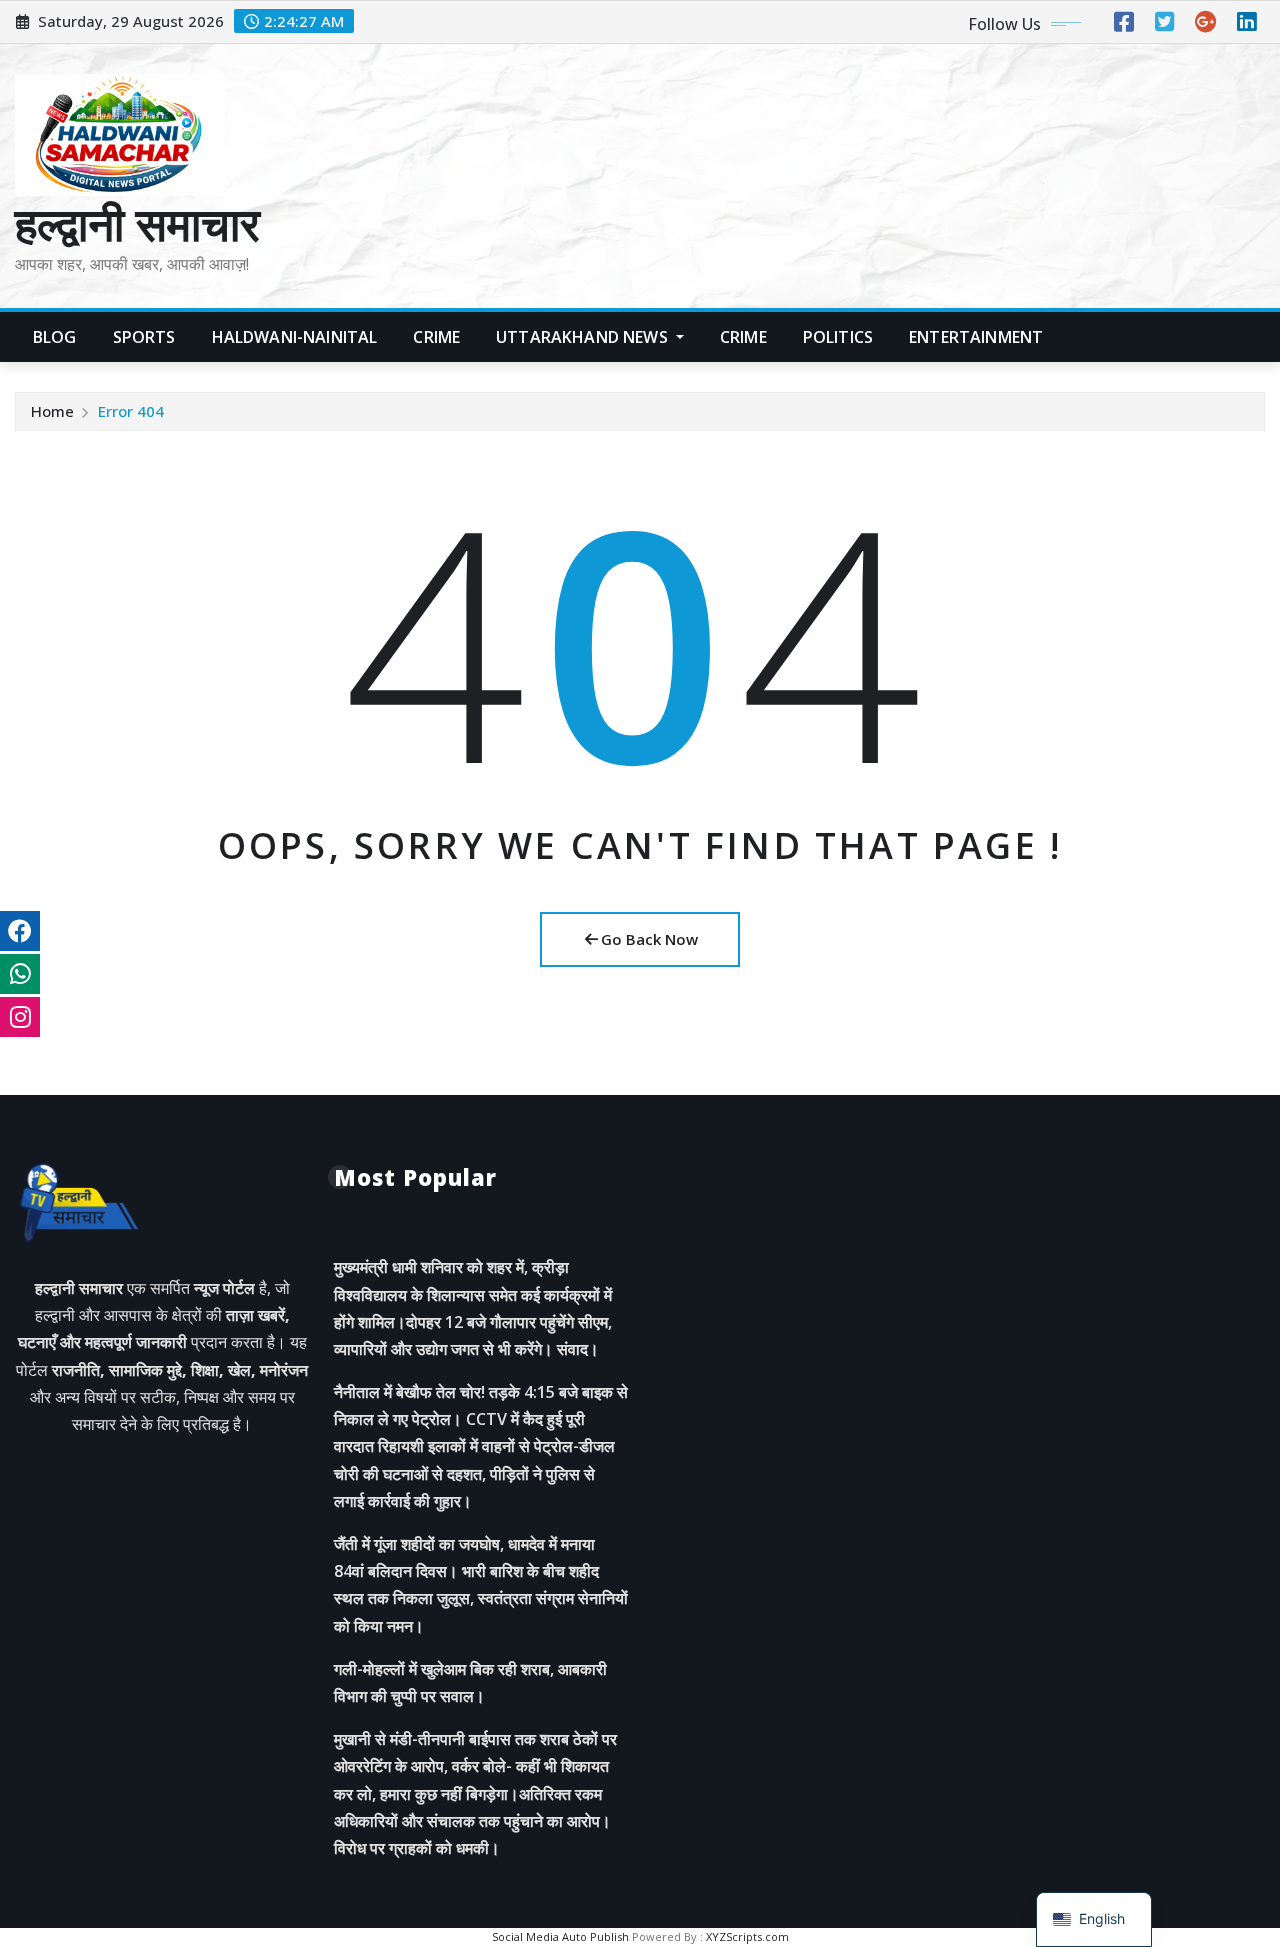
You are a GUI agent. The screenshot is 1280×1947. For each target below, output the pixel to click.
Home (52, 411)
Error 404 (131, 411)
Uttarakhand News (584, 337)
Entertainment (976, 337)
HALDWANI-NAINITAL (295, 337)
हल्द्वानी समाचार (137, 223)
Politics (838, 337)
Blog (55, 337)
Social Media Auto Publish (560, 1936)
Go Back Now (649, 939)
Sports (144, 337)
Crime (436, 337)
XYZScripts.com (747, 1936)
